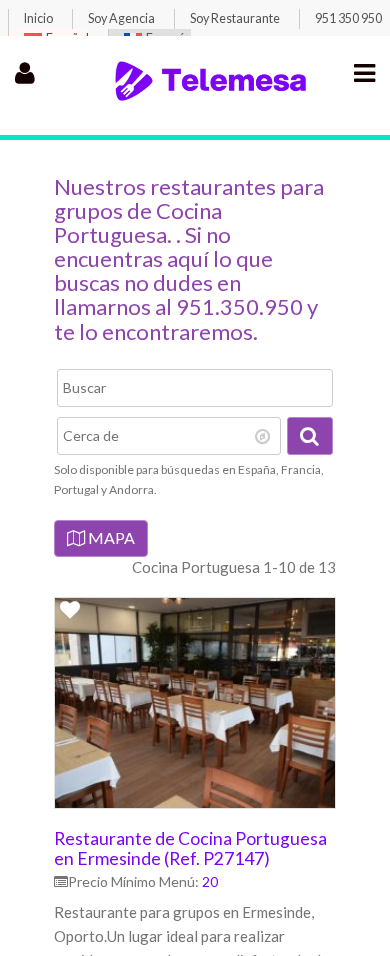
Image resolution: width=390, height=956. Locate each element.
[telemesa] (211, 98)
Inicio (38, 18)
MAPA (110, 537)
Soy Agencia (121, 18)
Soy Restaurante (235, 18)
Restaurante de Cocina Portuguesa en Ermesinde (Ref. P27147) (190, 848)
